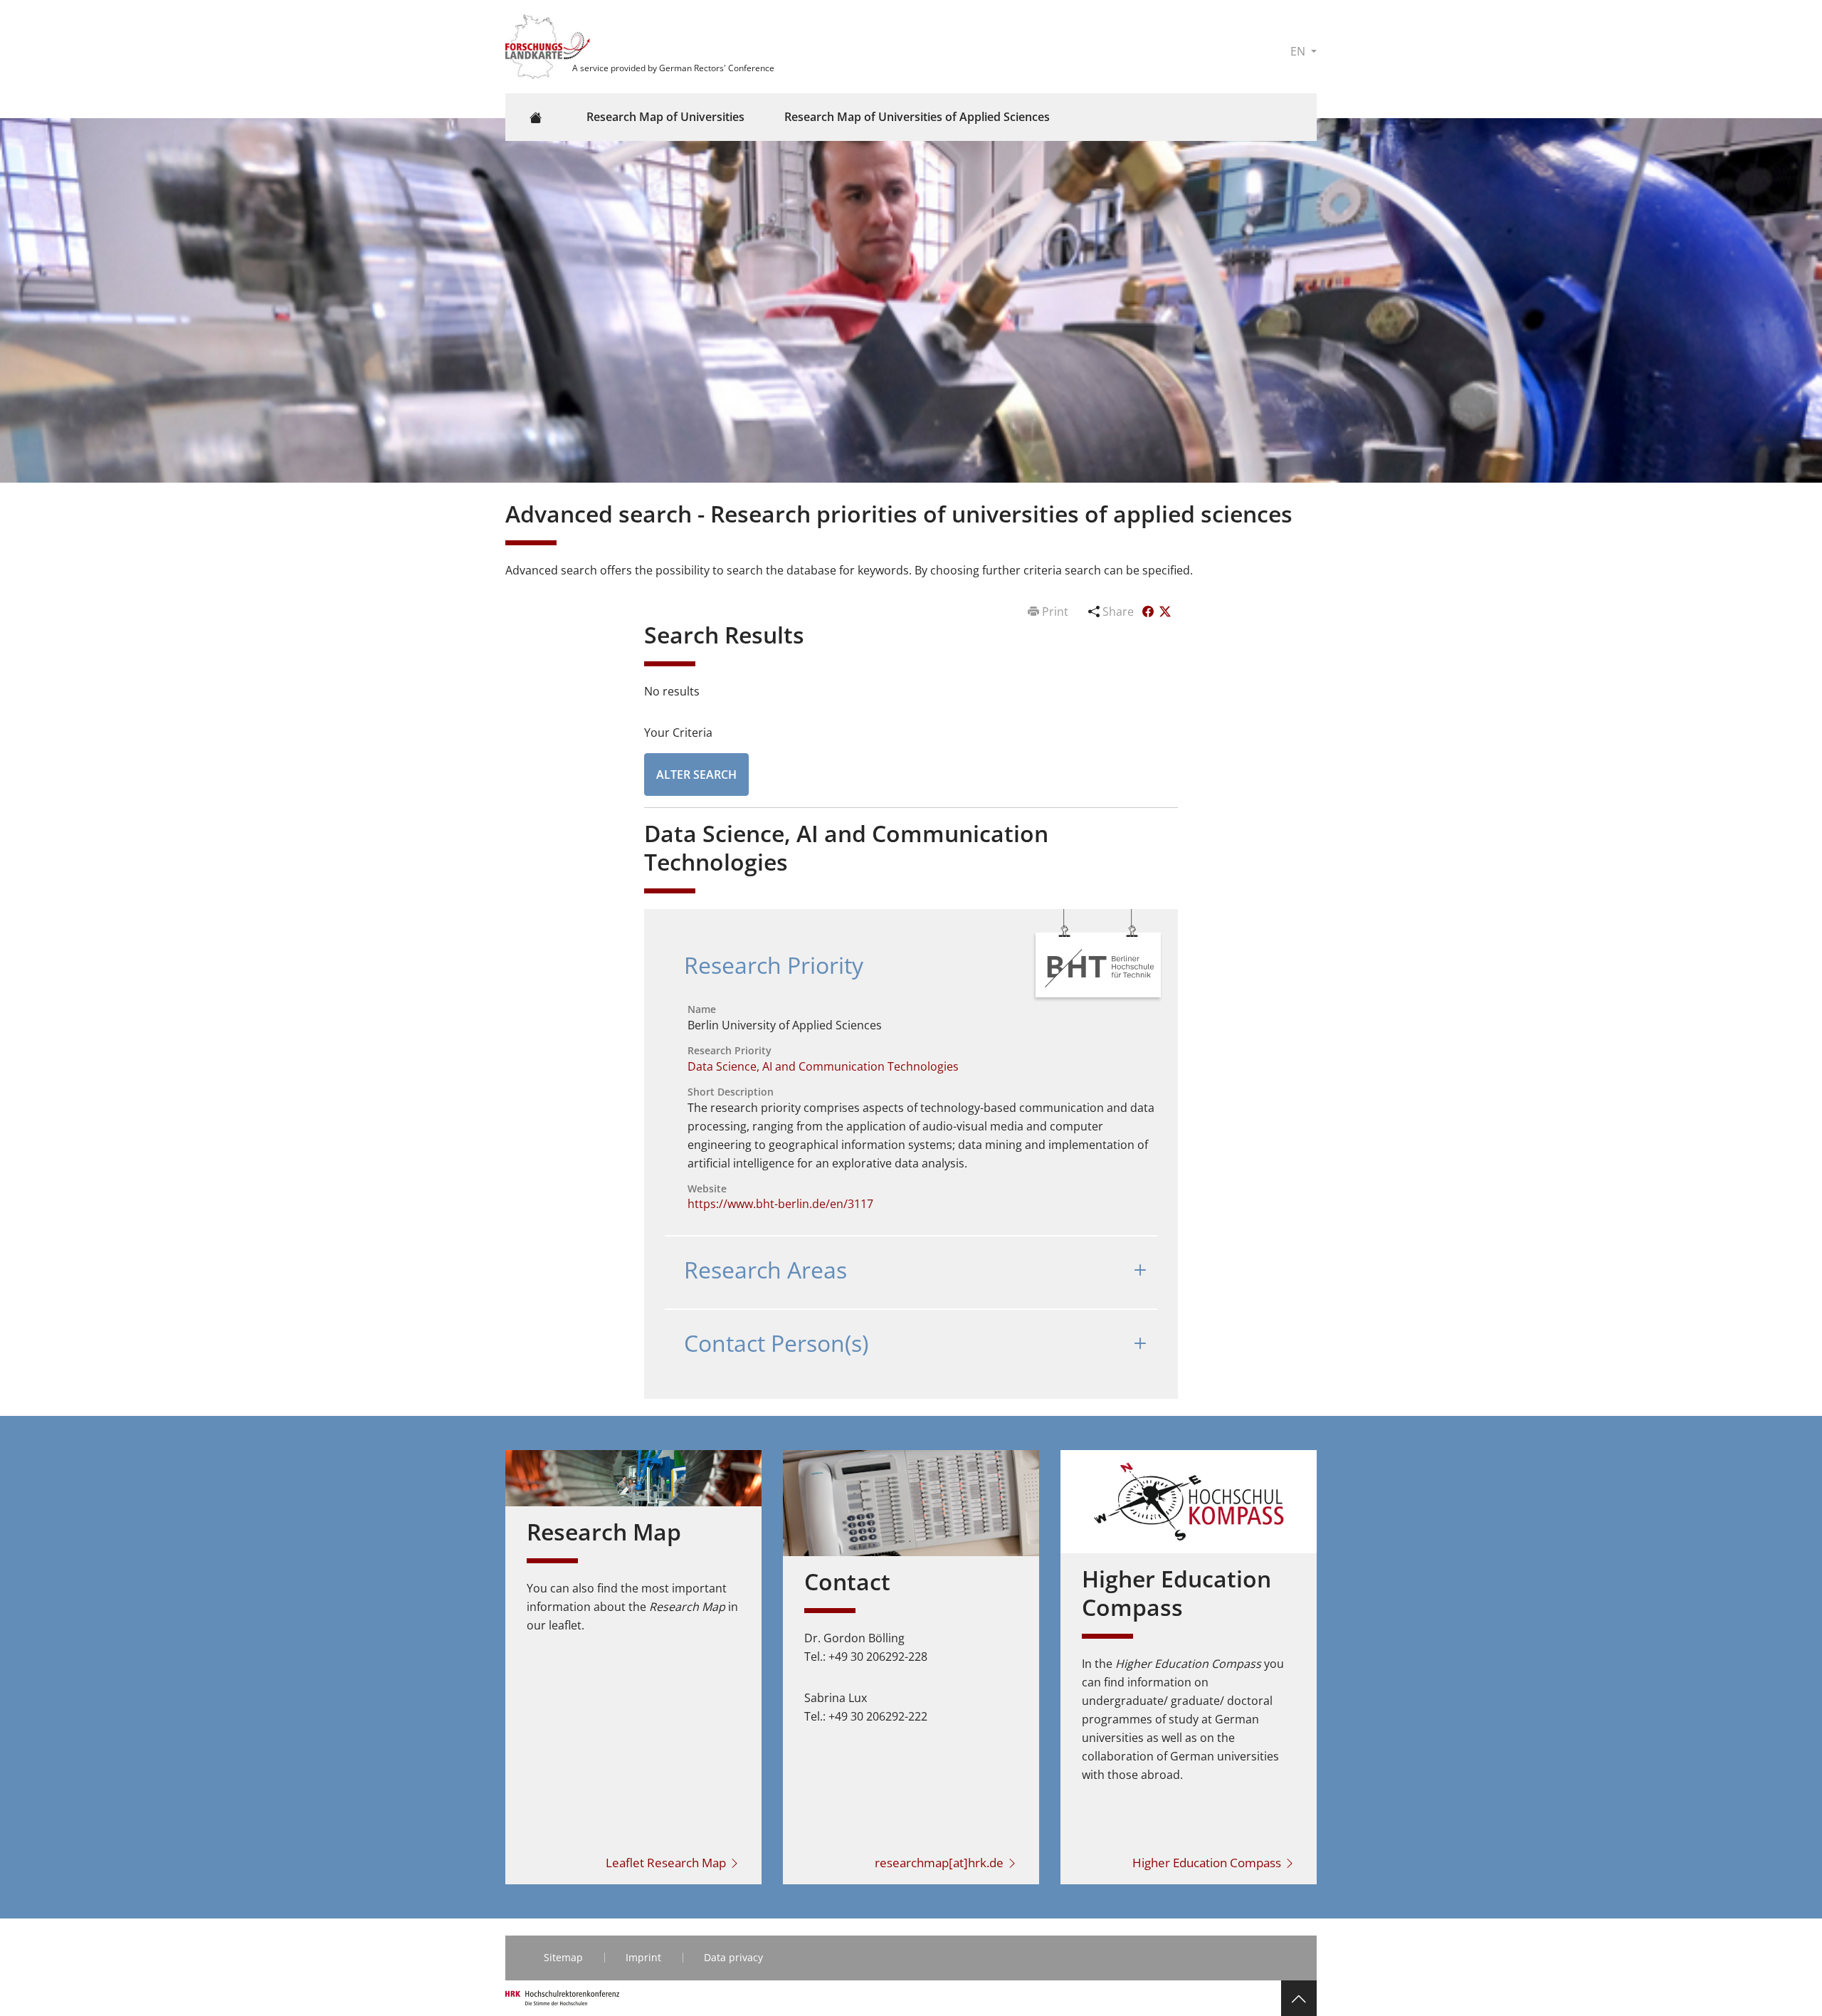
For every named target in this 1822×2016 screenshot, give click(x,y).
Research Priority (774, 965)
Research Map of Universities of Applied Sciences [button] (917, 117)
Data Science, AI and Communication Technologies (823, 1066)
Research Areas (765, 1270)
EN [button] (1299, 51)
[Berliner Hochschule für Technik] (1099, 967)
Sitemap (563, 1957)
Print (1055, 611)
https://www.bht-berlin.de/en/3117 (780, 1204)
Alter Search (696, 775)
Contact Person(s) (776, 1343)
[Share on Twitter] (1165, 611)
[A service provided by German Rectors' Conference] (549, 46)
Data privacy (733, 1957)
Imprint (643, 1957)
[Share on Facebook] (1149, 611)
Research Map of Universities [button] (665, 117)
